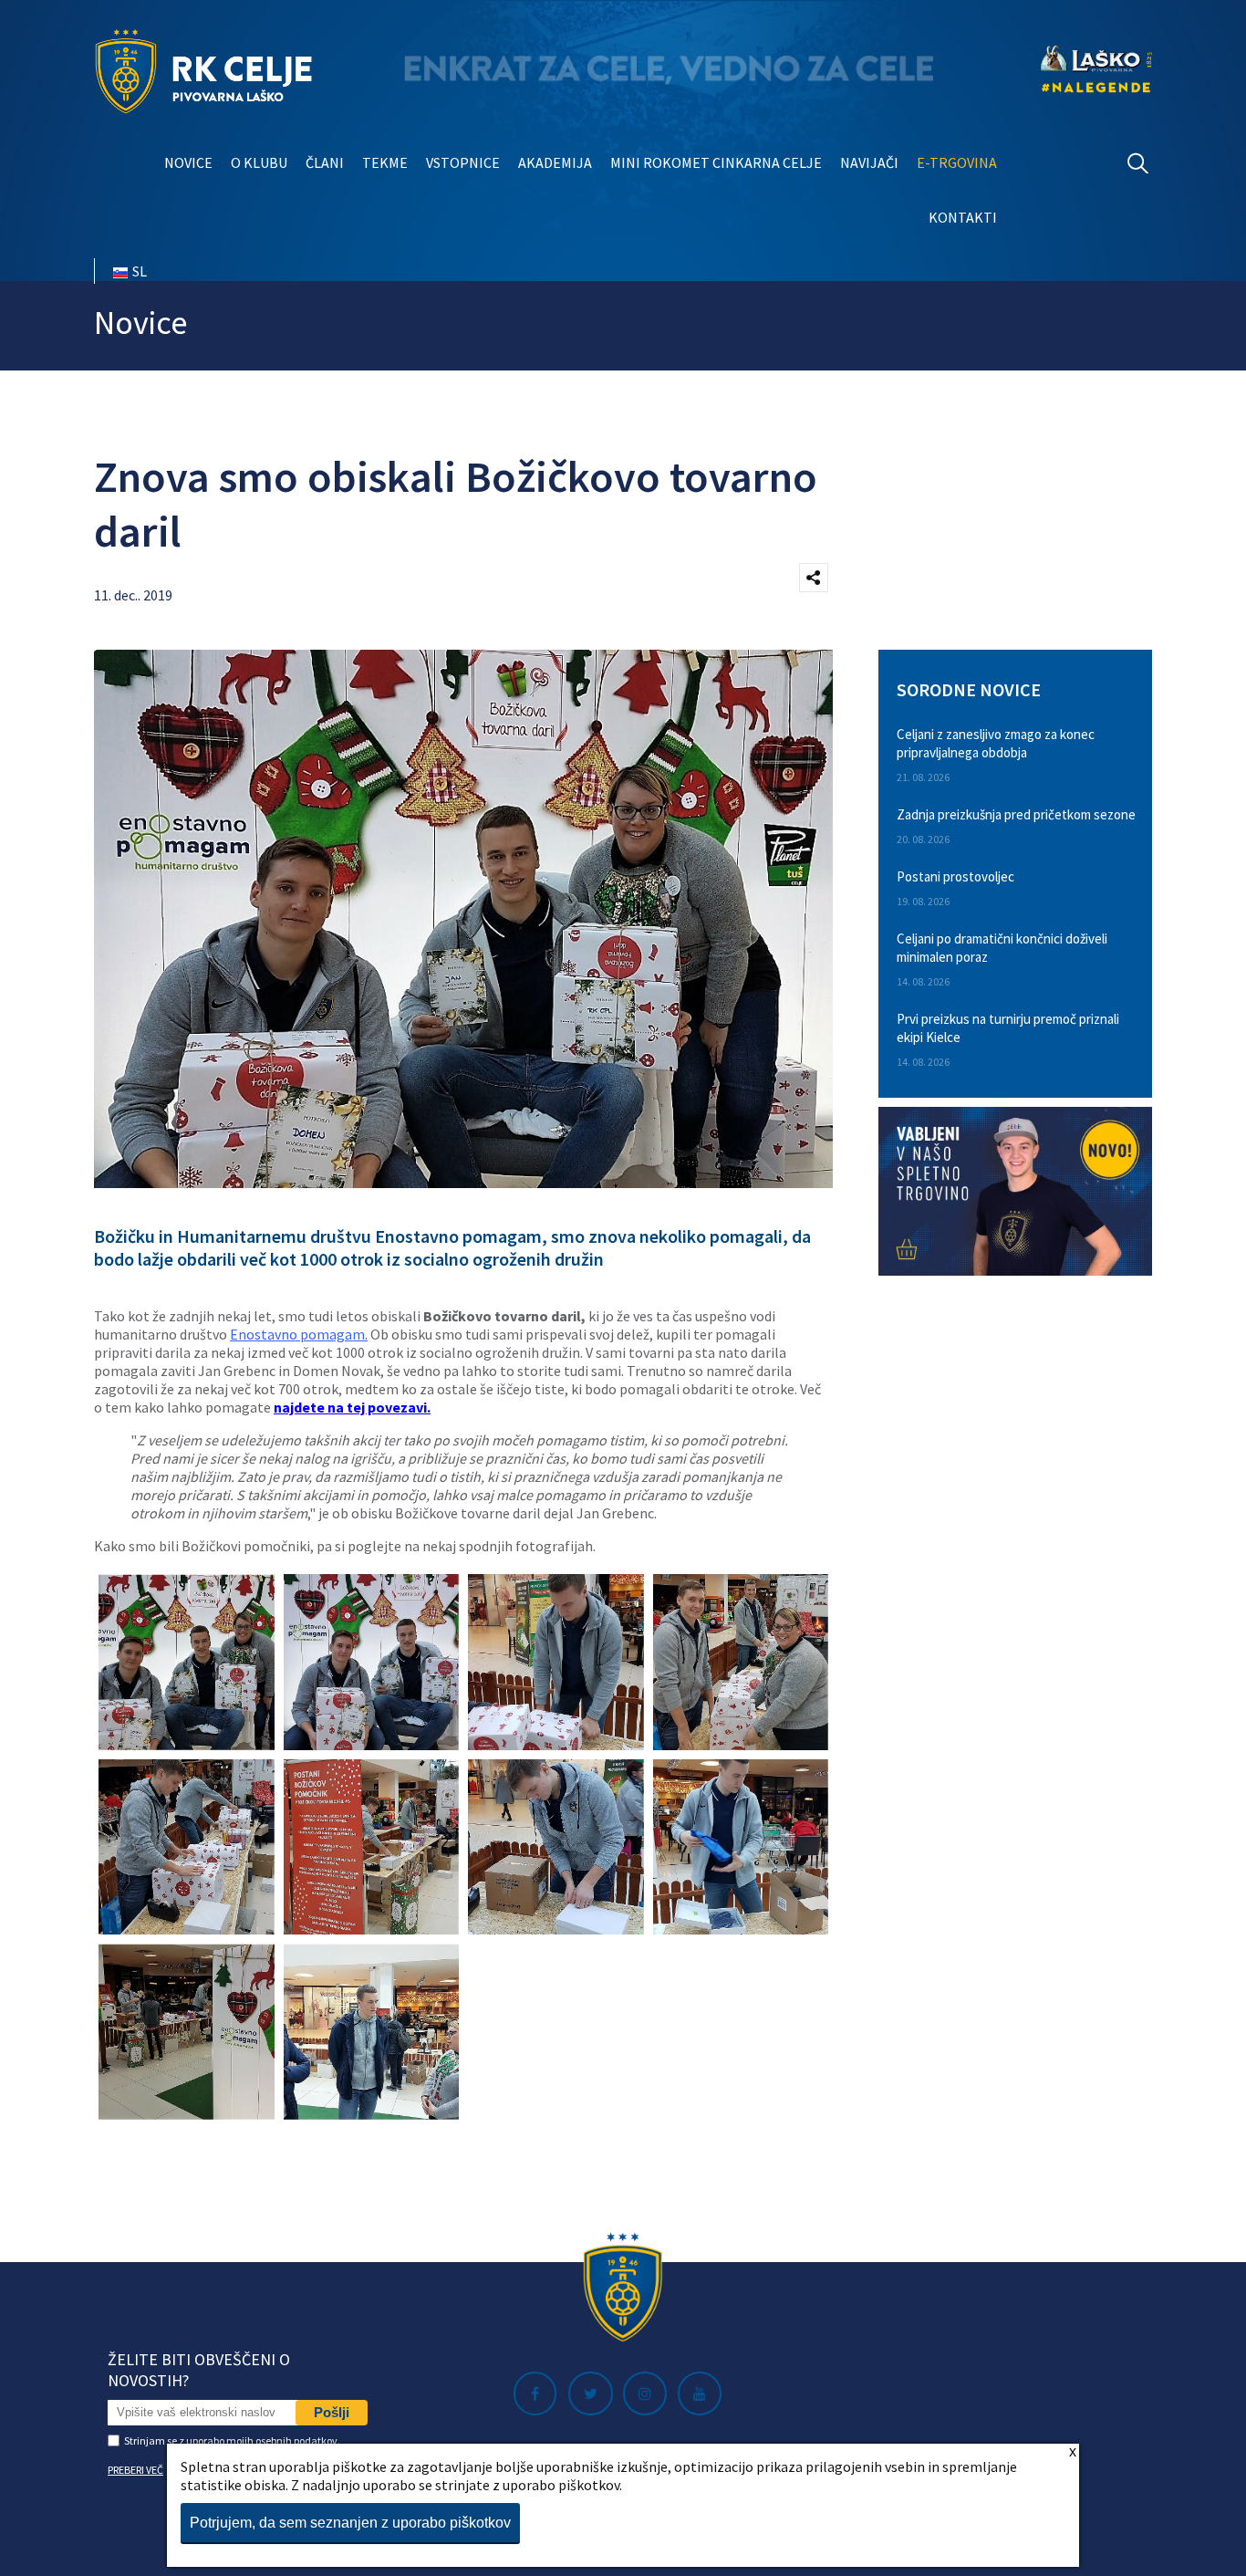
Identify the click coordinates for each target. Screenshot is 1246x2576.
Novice (188, 162)
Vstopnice (463, 162)
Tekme (385, 162)
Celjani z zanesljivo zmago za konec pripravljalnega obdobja (996, 743)
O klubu (259, 162)
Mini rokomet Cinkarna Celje (716, 162)
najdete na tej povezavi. (352, 1407)
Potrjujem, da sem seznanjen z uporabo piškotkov (350, 2523)
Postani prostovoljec (955, 876)
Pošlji (332, 2412)
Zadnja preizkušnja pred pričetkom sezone (1016, 814)
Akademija (555, 162)
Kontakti (963, 217)
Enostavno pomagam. (299, 1334)
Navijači (869, 162)
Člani (325, 162)
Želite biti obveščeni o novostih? (199, 2370)
